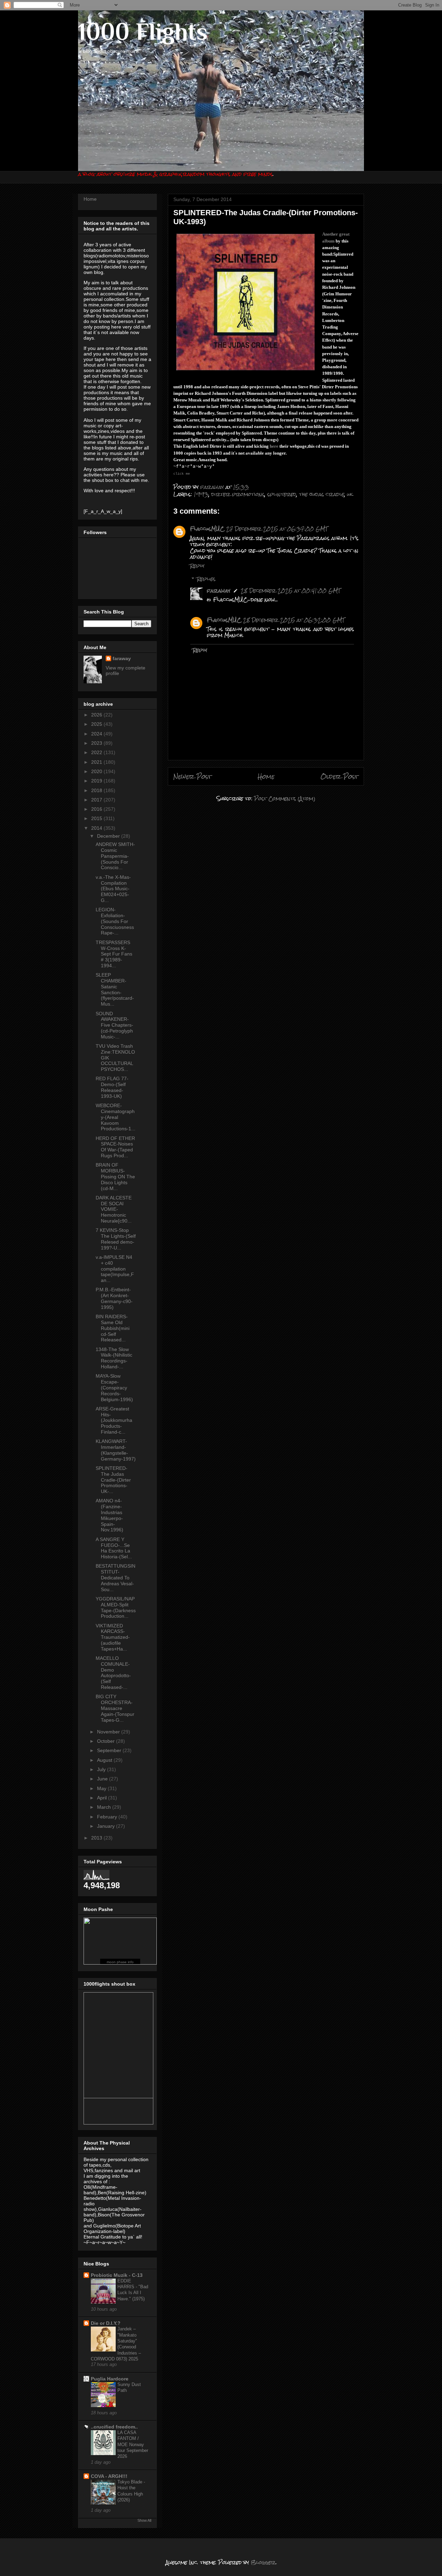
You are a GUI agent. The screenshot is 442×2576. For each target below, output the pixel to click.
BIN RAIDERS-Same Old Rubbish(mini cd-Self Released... (113, 1328)
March (105, 1807)
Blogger (263, 2562)
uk (350, 494)
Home (266, 776)
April (103, 1798)
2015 (97, 818)
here (274, 446)
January (107, 1826)
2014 (97, 828)
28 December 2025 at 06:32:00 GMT (294, 620)
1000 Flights (143, 31)
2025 (97, 724)
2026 (97, 715)
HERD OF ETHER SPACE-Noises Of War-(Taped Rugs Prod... (115, 1147)
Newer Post (193, 776)
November (109, 1732)
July (102, 1769)
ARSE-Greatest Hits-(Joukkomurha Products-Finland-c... (114, 1420)
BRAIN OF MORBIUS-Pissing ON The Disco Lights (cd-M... (115, 1176)
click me (182, 474)
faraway (219, 591)
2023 (97, 743)
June (103, 1779)
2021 (97, 762)
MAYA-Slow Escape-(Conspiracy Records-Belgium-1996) (114, 1387)
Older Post (339, 776)
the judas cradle (322, 494)
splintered (282, 494)
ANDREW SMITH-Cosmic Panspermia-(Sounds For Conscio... (115, 856)
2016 (97, 809)
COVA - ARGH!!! (109, 2476)
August (105, 1760)
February (108, 1817)
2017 (97, 800)
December (109, 836)
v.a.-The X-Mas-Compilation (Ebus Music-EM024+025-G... (113, 889)
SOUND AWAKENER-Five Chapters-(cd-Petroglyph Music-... (114, 1025)
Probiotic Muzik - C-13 (117, 2275)
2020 (97, 771)
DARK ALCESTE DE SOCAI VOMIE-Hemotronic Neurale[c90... (114, 1209)
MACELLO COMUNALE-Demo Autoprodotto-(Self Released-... (113, 1673)
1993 (201, 494)
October (107, 1741)
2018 (97, 790)
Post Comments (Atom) (285, 799)
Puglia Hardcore (110, 2379)
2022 (97, 752)
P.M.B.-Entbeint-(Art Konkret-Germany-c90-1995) (114, 1298)
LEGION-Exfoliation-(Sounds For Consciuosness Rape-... (115, 921)
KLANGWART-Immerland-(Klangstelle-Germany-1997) (116, 1450)
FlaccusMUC (207, 529)
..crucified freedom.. (114, 2427)
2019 (97, 781)
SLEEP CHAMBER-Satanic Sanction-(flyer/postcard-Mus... (115, 989)
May (102, 1788)
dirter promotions (238, 494)
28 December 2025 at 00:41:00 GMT (291, 591)
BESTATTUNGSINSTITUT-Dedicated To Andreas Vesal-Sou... (116, 1577)
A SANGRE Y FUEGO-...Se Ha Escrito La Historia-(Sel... (114, 1548)
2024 (97, 734)
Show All (144, 2520)
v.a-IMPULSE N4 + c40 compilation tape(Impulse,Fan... (115, 1269)
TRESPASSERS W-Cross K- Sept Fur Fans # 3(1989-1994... (114, 954)
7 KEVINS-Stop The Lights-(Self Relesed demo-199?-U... (116, 1239)
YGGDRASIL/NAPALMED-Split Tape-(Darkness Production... (116, 1607)
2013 (97, 1838)
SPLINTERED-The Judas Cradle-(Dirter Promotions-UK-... (113, 1480)
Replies (206, 579)
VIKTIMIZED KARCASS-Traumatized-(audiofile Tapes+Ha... (113, 1637)
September (110, 1750)
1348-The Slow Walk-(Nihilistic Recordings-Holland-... (114, 1358)
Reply (197, 566)
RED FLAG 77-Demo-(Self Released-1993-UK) (112, 1087)
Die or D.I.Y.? (106, 2323)
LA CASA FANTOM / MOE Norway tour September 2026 (133, 2444)
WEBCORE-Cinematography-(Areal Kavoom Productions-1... (116, 1117)
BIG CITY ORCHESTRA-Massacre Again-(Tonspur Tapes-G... (115, 1708)
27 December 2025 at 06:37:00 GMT (277, 529)
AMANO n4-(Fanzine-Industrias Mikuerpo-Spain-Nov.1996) (109, 1515)
